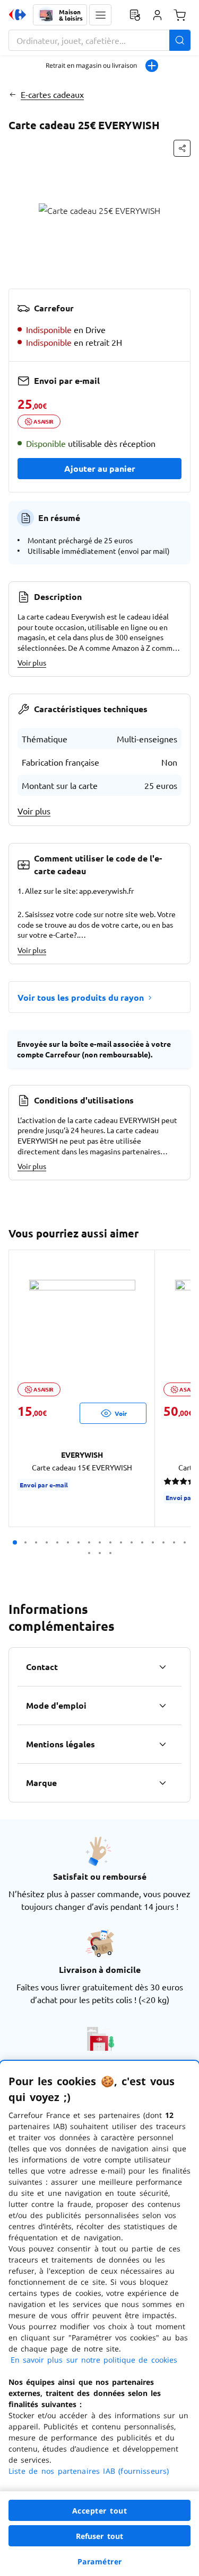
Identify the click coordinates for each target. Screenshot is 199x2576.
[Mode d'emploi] (162, 1706)
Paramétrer (100, 2561)
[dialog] (99, 2318)
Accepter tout (100, 2511)
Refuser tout (100, 2536)
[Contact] (162, 1667)
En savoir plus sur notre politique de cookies (94, 2360)
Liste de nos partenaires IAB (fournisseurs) (89, 2471)
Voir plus (32, 662)
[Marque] (162, 1783)
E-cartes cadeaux (52, 94)
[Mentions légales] (162, 1744)
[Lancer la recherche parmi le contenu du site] (180, 40)
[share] (182, 148)
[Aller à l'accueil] (18, 15)
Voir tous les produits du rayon (81, 997)
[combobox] (99, 40)
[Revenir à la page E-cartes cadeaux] (12, 94)
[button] (100, 15)
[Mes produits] (135, 15)
